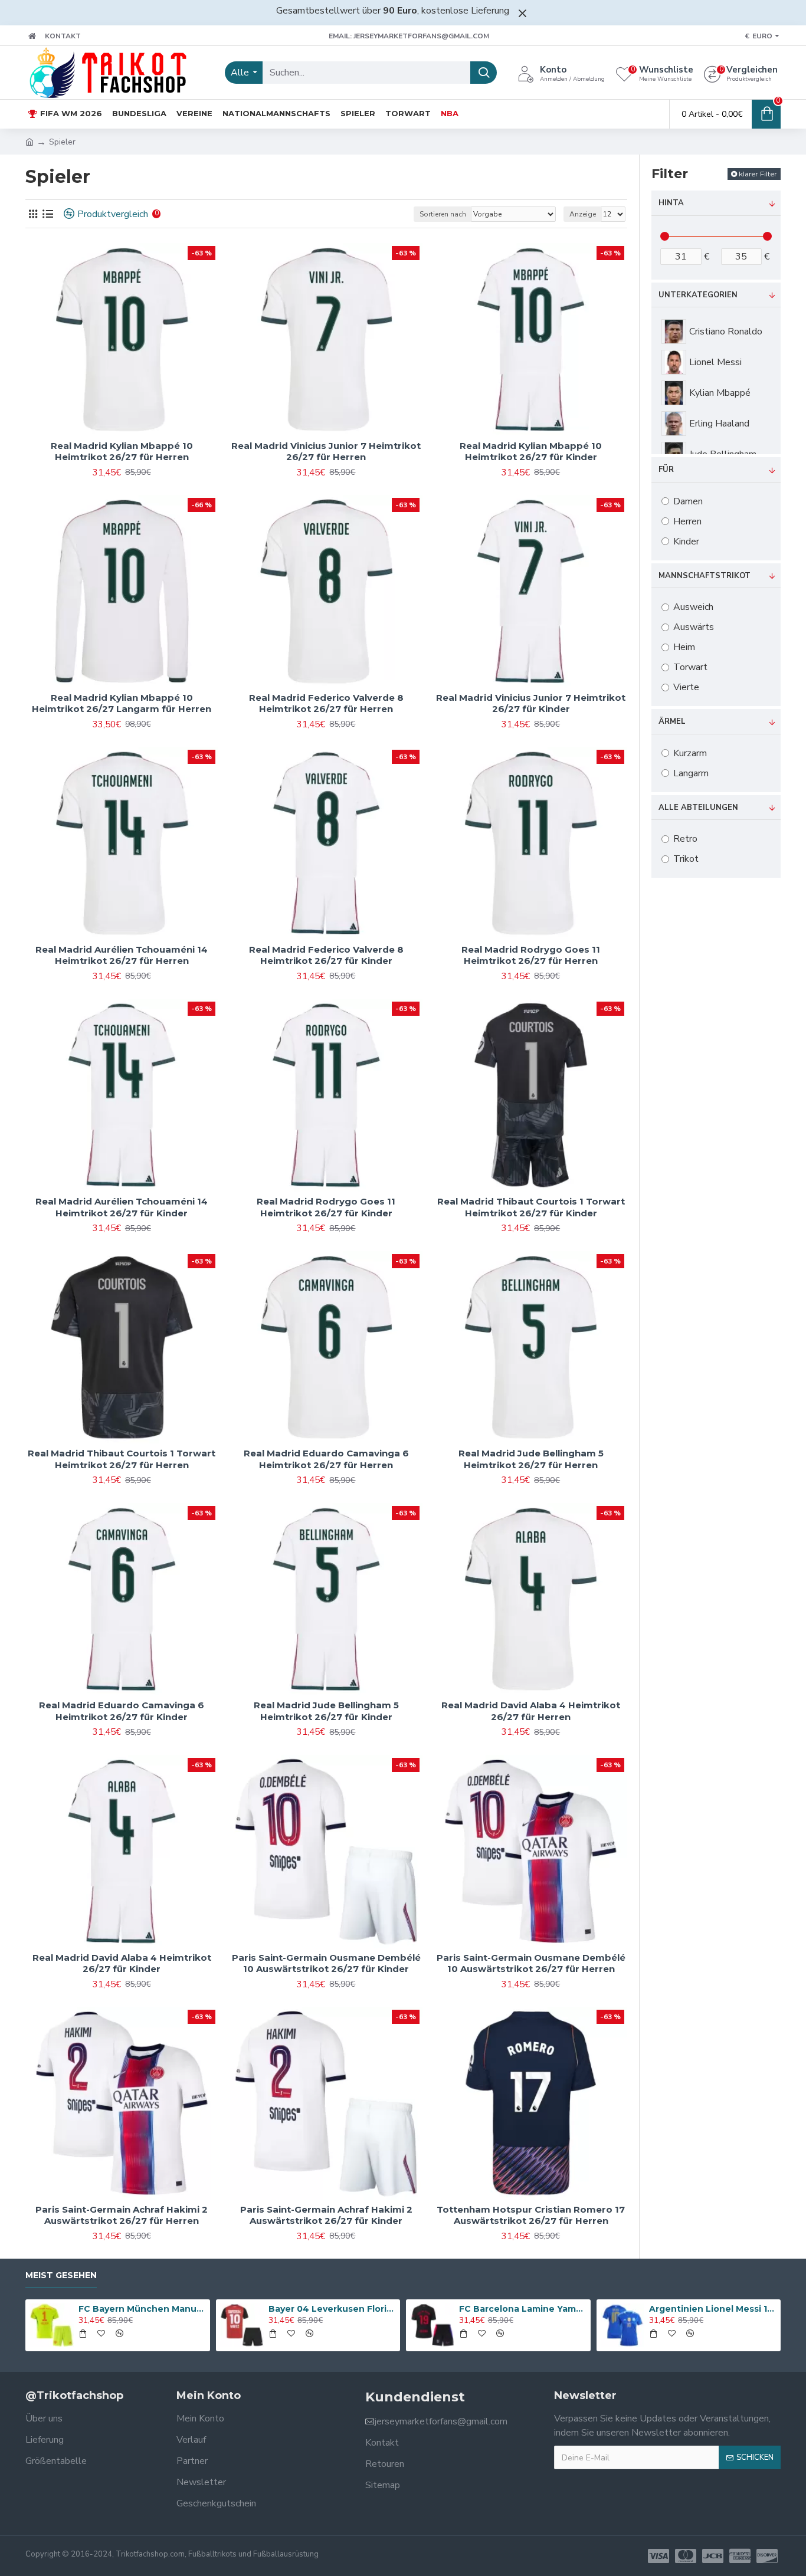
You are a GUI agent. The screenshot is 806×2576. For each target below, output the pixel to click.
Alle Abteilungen (698, 808)
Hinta (671, 203)
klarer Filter (758, 174)
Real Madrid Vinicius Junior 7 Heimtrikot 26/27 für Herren (326, 452)
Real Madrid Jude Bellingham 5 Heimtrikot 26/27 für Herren (531, 1459)
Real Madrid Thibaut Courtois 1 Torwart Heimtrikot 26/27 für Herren (122, 1459)
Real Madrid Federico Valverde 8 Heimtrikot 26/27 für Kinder (326, 955)
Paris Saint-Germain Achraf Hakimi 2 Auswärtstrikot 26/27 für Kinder (326, 2215)
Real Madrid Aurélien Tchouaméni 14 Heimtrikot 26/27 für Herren (122, 955)
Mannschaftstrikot (705, 576)
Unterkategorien (698, 295)
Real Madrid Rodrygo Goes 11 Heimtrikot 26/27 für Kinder (326, 1207)
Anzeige (583, 214)
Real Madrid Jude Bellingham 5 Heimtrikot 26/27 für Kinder (326, 1711)
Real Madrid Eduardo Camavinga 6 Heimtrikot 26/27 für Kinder (122, 1711)
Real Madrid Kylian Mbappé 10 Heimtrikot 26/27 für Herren (122, 452)
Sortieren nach (443, 214)
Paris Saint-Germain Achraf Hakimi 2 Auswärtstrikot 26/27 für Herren (122, 2215)
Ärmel (672, 721)
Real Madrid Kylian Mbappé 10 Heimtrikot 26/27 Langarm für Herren (122, 703)
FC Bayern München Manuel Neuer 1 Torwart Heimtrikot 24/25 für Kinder (142, 2309)
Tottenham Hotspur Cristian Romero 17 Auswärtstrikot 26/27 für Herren (531, 2215)
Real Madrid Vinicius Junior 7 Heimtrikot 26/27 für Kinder (531, 703)
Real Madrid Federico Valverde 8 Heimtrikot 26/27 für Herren (326, 703)
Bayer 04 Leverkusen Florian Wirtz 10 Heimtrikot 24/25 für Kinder (332, 2309)
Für (666, 470)
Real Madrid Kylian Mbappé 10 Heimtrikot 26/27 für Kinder (531, 452)
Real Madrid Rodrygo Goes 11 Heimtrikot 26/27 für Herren (531, 955)
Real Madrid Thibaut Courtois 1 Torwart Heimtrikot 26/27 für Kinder (531, 1207)
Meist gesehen (61, 2275)
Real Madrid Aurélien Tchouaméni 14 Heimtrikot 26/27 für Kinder (122, 1207)
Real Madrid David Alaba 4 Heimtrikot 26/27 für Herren (531, 1711)
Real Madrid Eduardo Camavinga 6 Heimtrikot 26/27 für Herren (326, 1459)
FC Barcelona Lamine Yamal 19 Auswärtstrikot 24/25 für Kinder (523, 2309)
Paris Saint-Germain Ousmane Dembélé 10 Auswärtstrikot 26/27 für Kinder (326, 1963)
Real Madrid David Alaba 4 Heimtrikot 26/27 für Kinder (122, 1963)
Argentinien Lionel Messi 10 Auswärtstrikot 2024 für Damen (713, 2309)
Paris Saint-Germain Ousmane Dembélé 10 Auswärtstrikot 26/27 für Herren (531, 1963)
